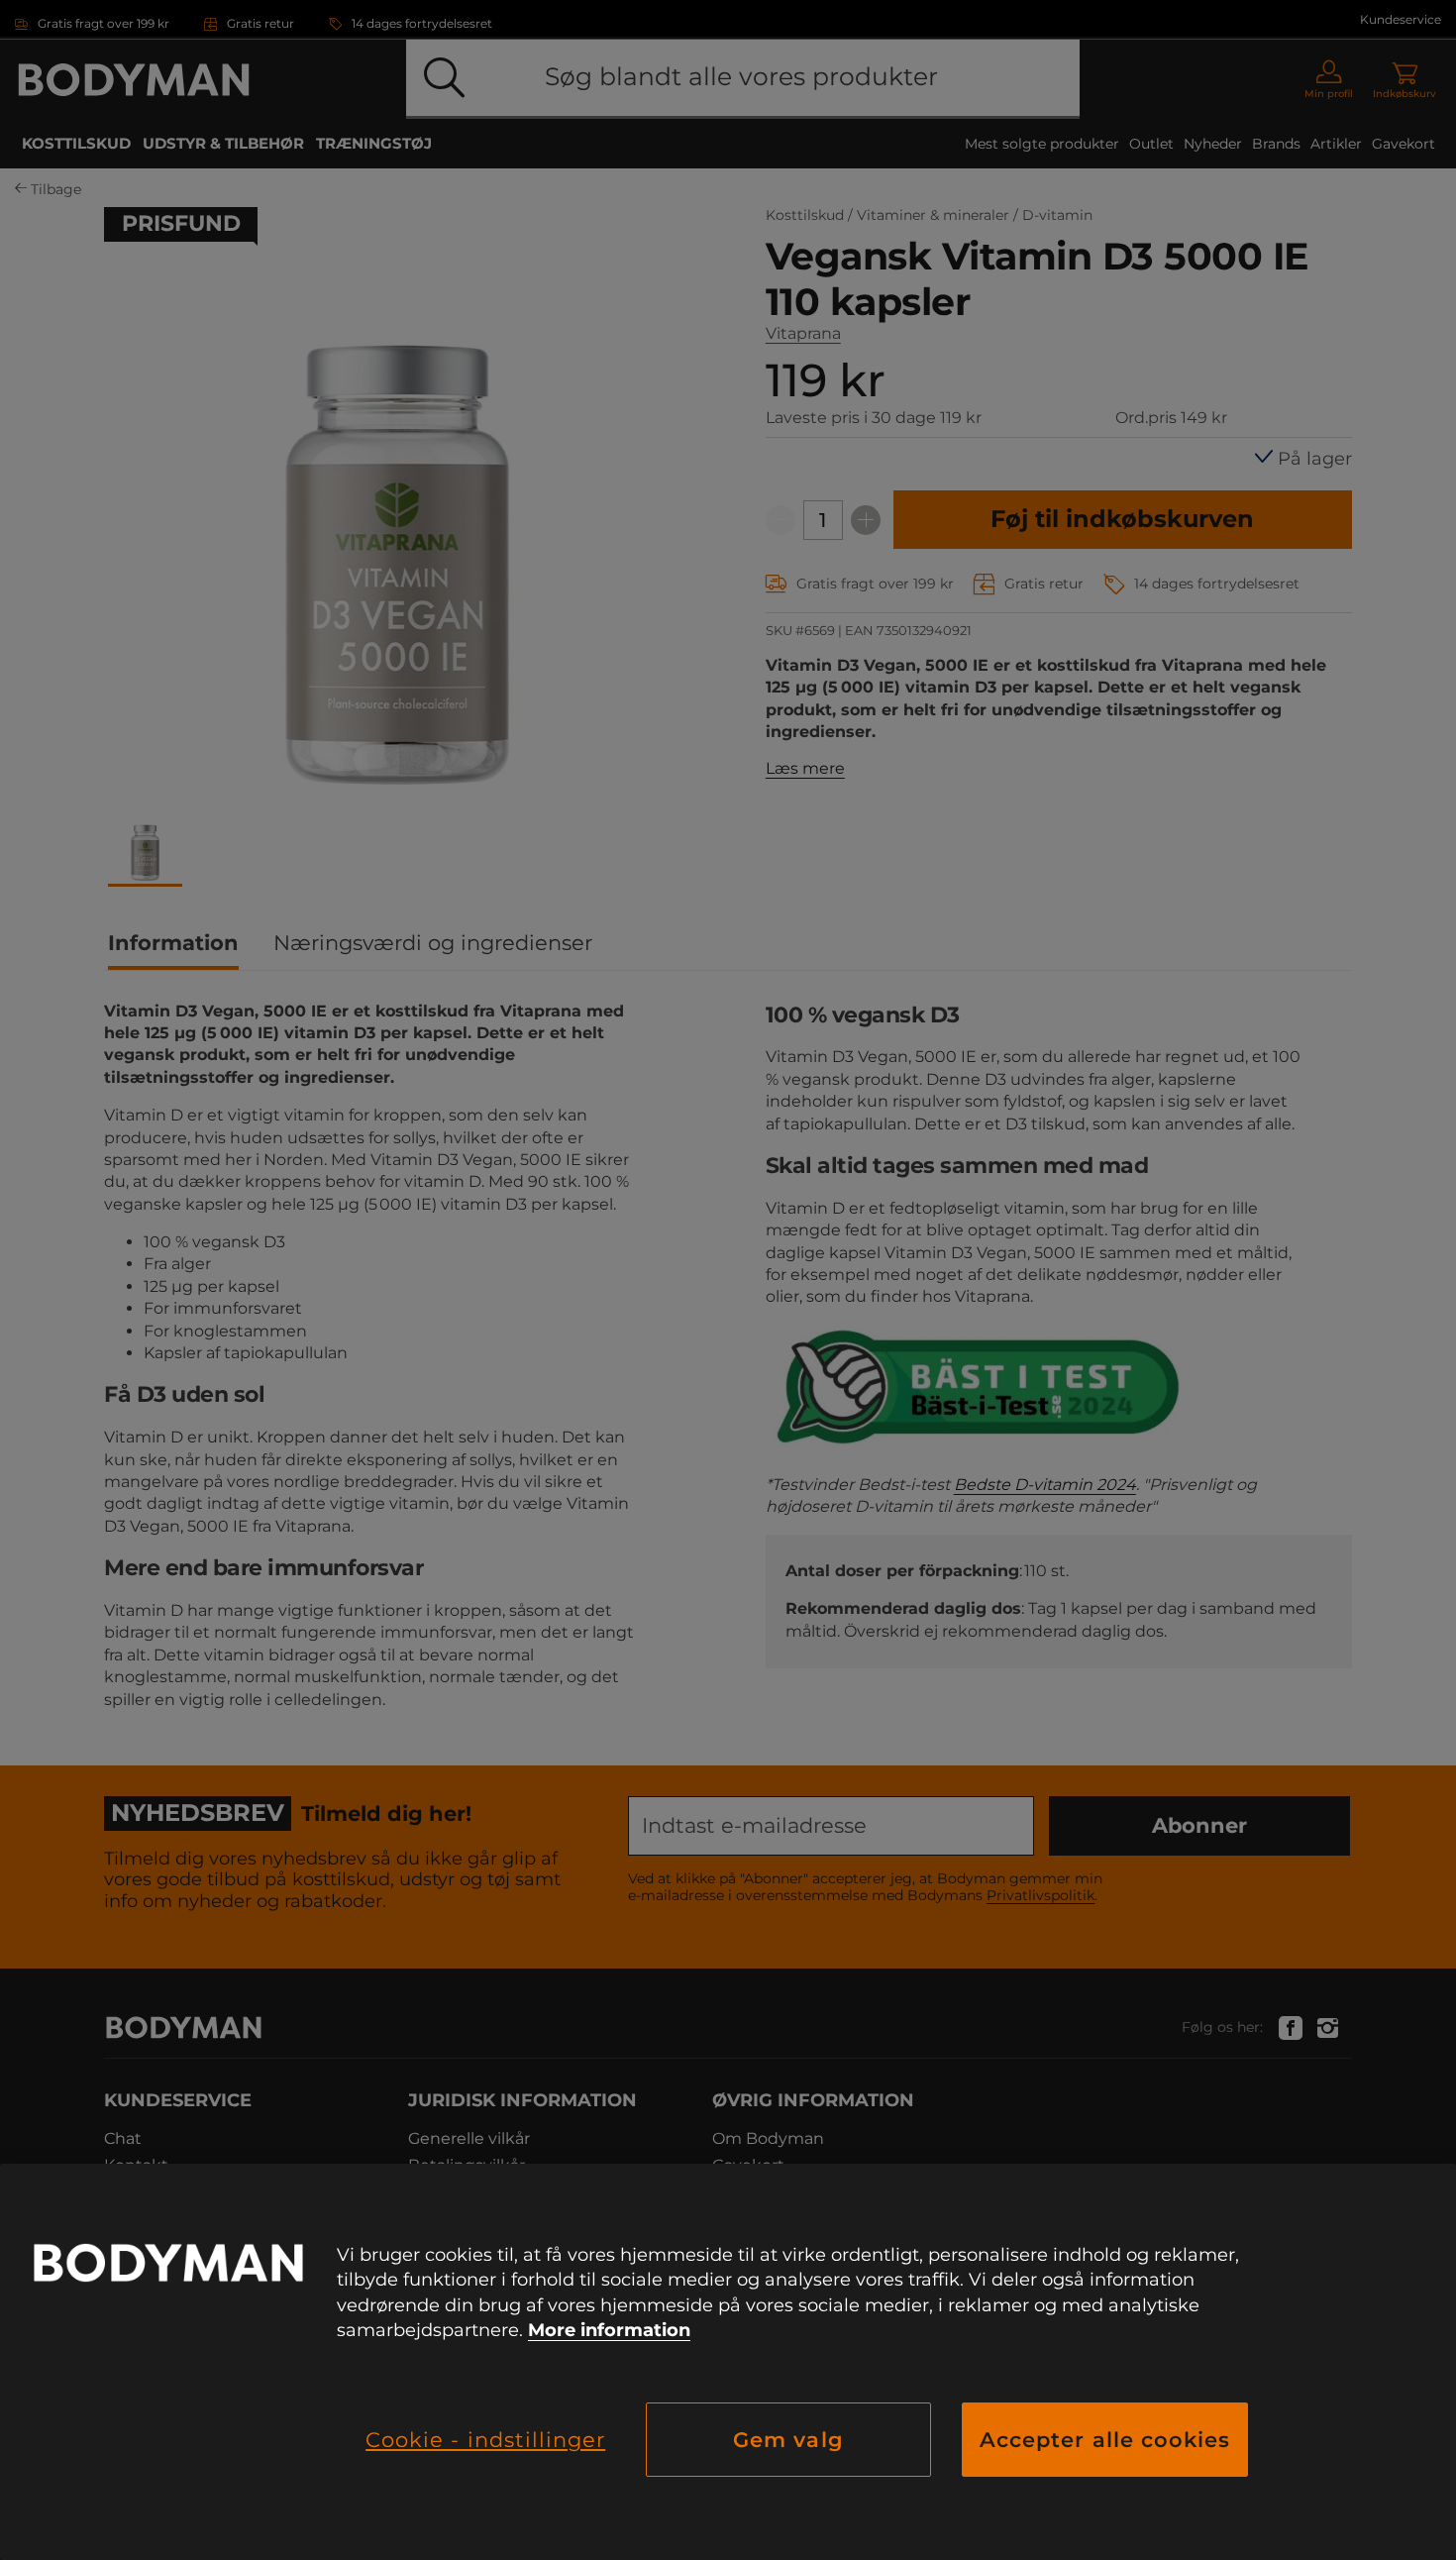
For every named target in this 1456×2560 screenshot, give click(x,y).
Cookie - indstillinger (485, 2440)
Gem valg (788, 2440)
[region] (728, 2362)
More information (609, 2330)
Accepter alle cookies (1105, 2440)
